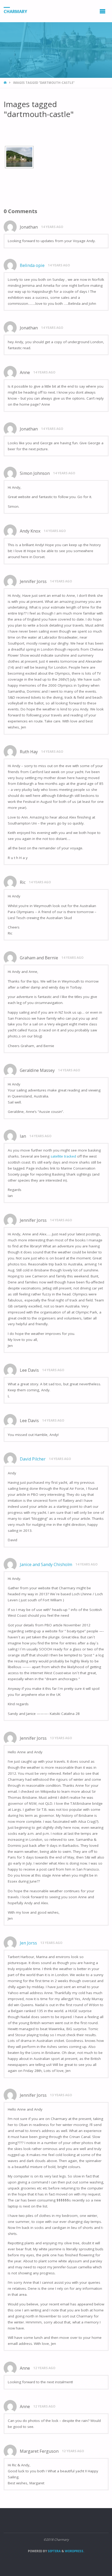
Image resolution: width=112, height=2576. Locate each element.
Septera (54, 2551)
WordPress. (74, 2551)
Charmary (15, 11)
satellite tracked (63, 1156)
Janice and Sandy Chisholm (46, 1564)
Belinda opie (32, 265)
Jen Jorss (28, 1943)
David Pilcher (33, 1459)
